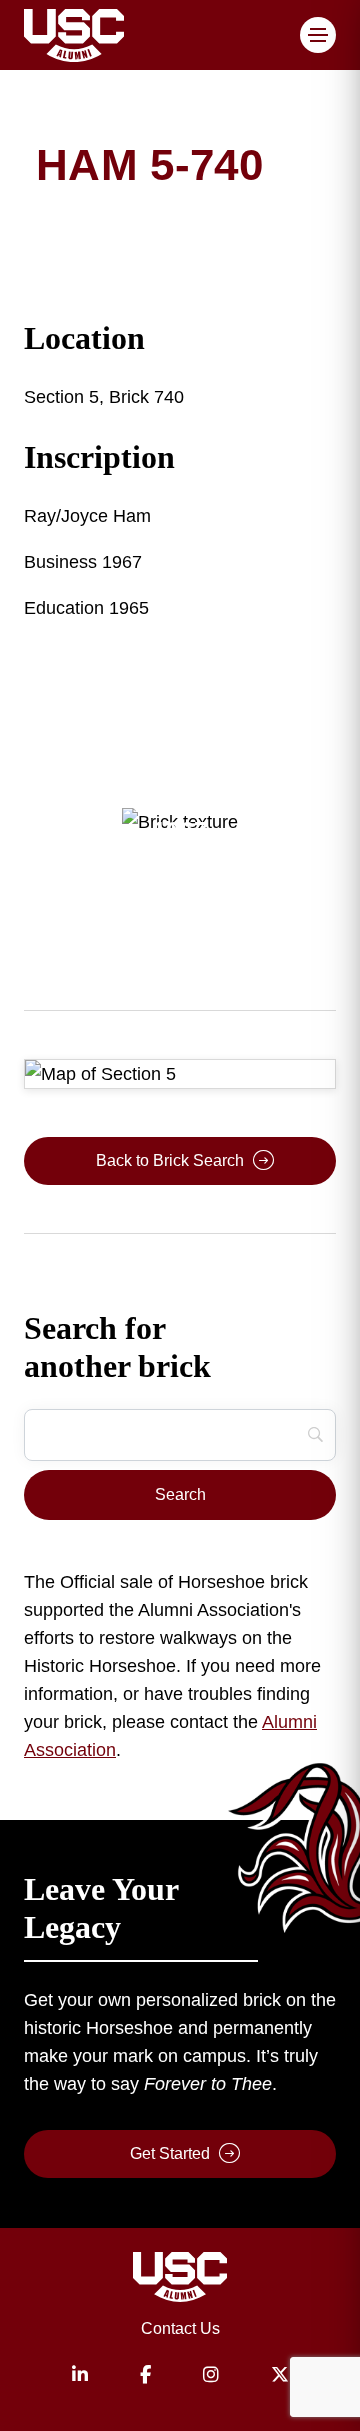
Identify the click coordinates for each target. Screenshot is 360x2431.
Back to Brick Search (170, 1160)
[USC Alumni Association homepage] (180, 2281)
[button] (318, 35)
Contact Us (180, 2328)
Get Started (170, 2153)
